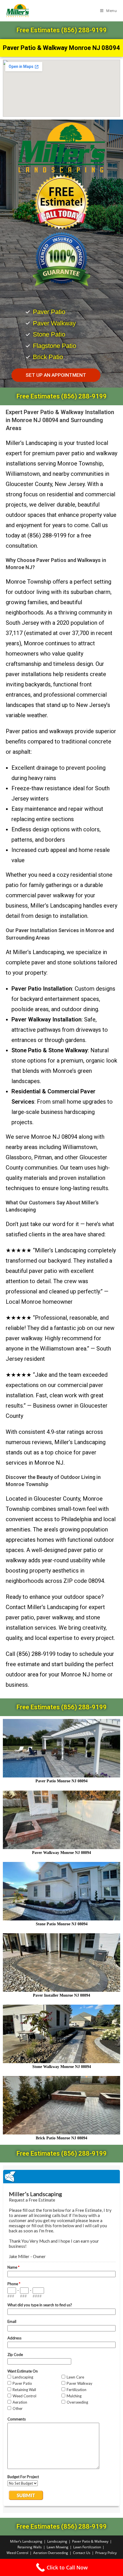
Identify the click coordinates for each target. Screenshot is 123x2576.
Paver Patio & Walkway (90, 2541)
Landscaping (57, 2541)
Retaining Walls (30, 2547)
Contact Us (82, 2553)
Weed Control (17, 2553)
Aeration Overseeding (51, 2553)
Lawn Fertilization (87, 2547)
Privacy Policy (106, 2553)
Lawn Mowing (57, 2547)
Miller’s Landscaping (26, 2541)
